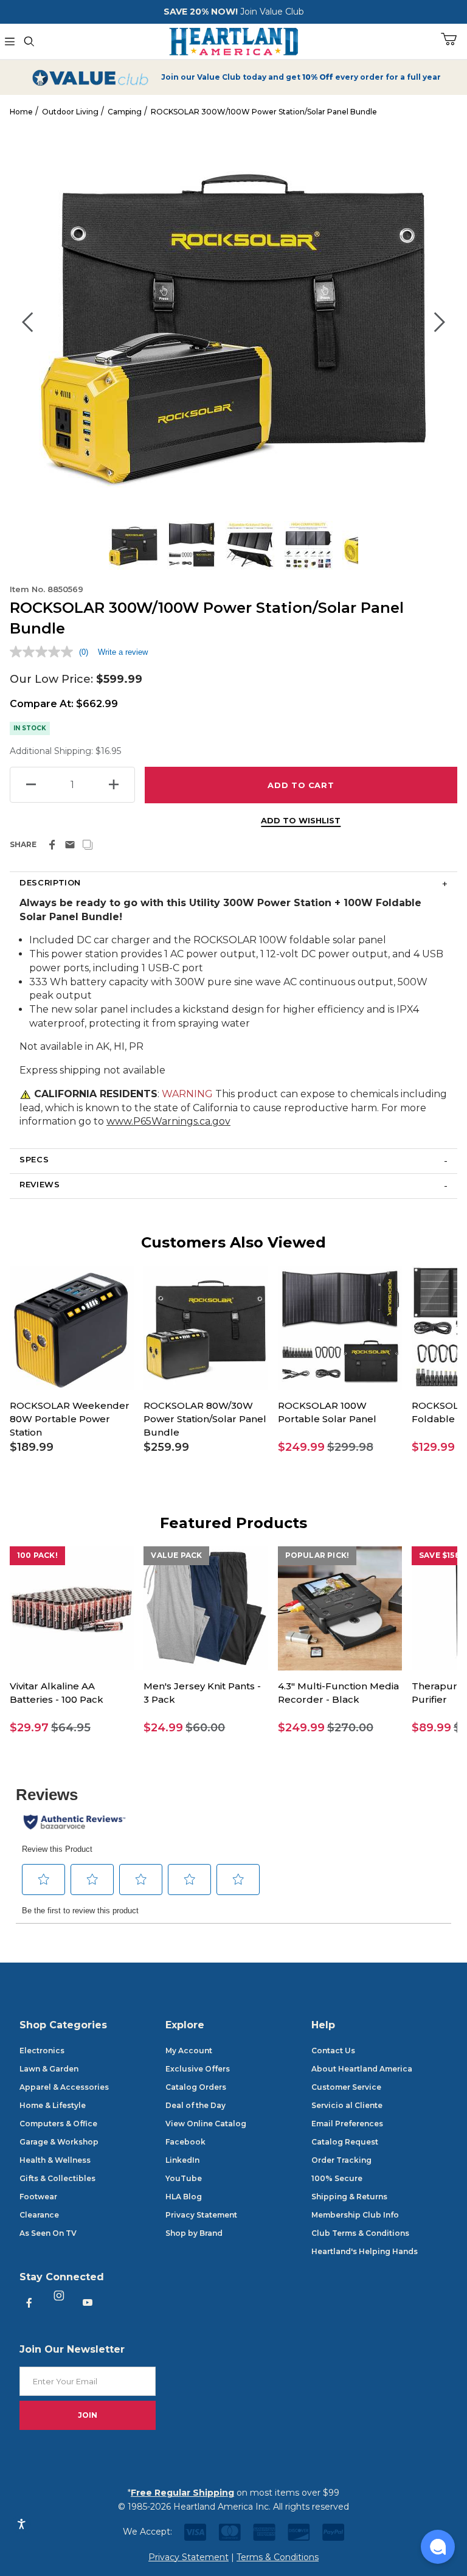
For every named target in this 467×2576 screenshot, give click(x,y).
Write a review (123, 652)
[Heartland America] (233, 40)
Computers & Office (58, 2124)
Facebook (185, 2142)
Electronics (42, 2051)
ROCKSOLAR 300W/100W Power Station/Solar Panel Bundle (264, 112)
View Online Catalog (206, 2124)
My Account (189, 2051)
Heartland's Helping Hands (365, 2251)
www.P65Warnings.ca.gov (168, 1121)
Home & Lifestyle (53, 2105)
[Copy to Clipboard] (88, 845)
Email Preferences (347, 2124)
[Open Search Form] (29, 41)
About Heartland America (362, 2069)
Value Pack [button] (176, 1555)
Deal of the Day (195, 2105)
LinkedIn (182, 2160)
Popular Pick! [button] (317, 1555)
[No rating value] (44, 652)
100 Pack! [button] (37, 1555)
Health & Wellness (55, 2160)
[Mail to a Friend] (70, 845)
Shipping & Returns (349, 2197)
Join (88, 2415)
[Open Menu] (10, 41)
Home (21, 112)
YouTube (184, 2178)
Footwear (38, 2197)
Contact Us (333, 2051)
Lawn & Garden (49, 2069)
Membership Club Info (355, 2215)
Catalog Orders (196, 2087)
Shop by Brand (194, 2233)
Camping (125, 112)
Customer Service (346, 2087)
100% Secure (337, 2178)
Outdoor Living (70, 112)
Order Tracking (341, 2160)
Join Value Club (272, 12)
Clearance (39, 2215)
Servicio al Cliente (347, 2105)
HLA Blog (184, 2197)
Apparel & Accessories (64, 2087)
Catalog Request (345, 2142)
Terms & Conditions (278, 2557)
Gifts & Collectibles (57, 2178)
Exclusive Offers (198, 2069)
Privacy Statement (201, 2215)
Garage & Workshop (59, 2142)
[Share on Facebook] (52, 845)
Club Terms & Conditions (360, 2233)
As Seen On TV (48, 2233)
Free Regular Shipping (182, 2493)
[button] (72, 1447)
